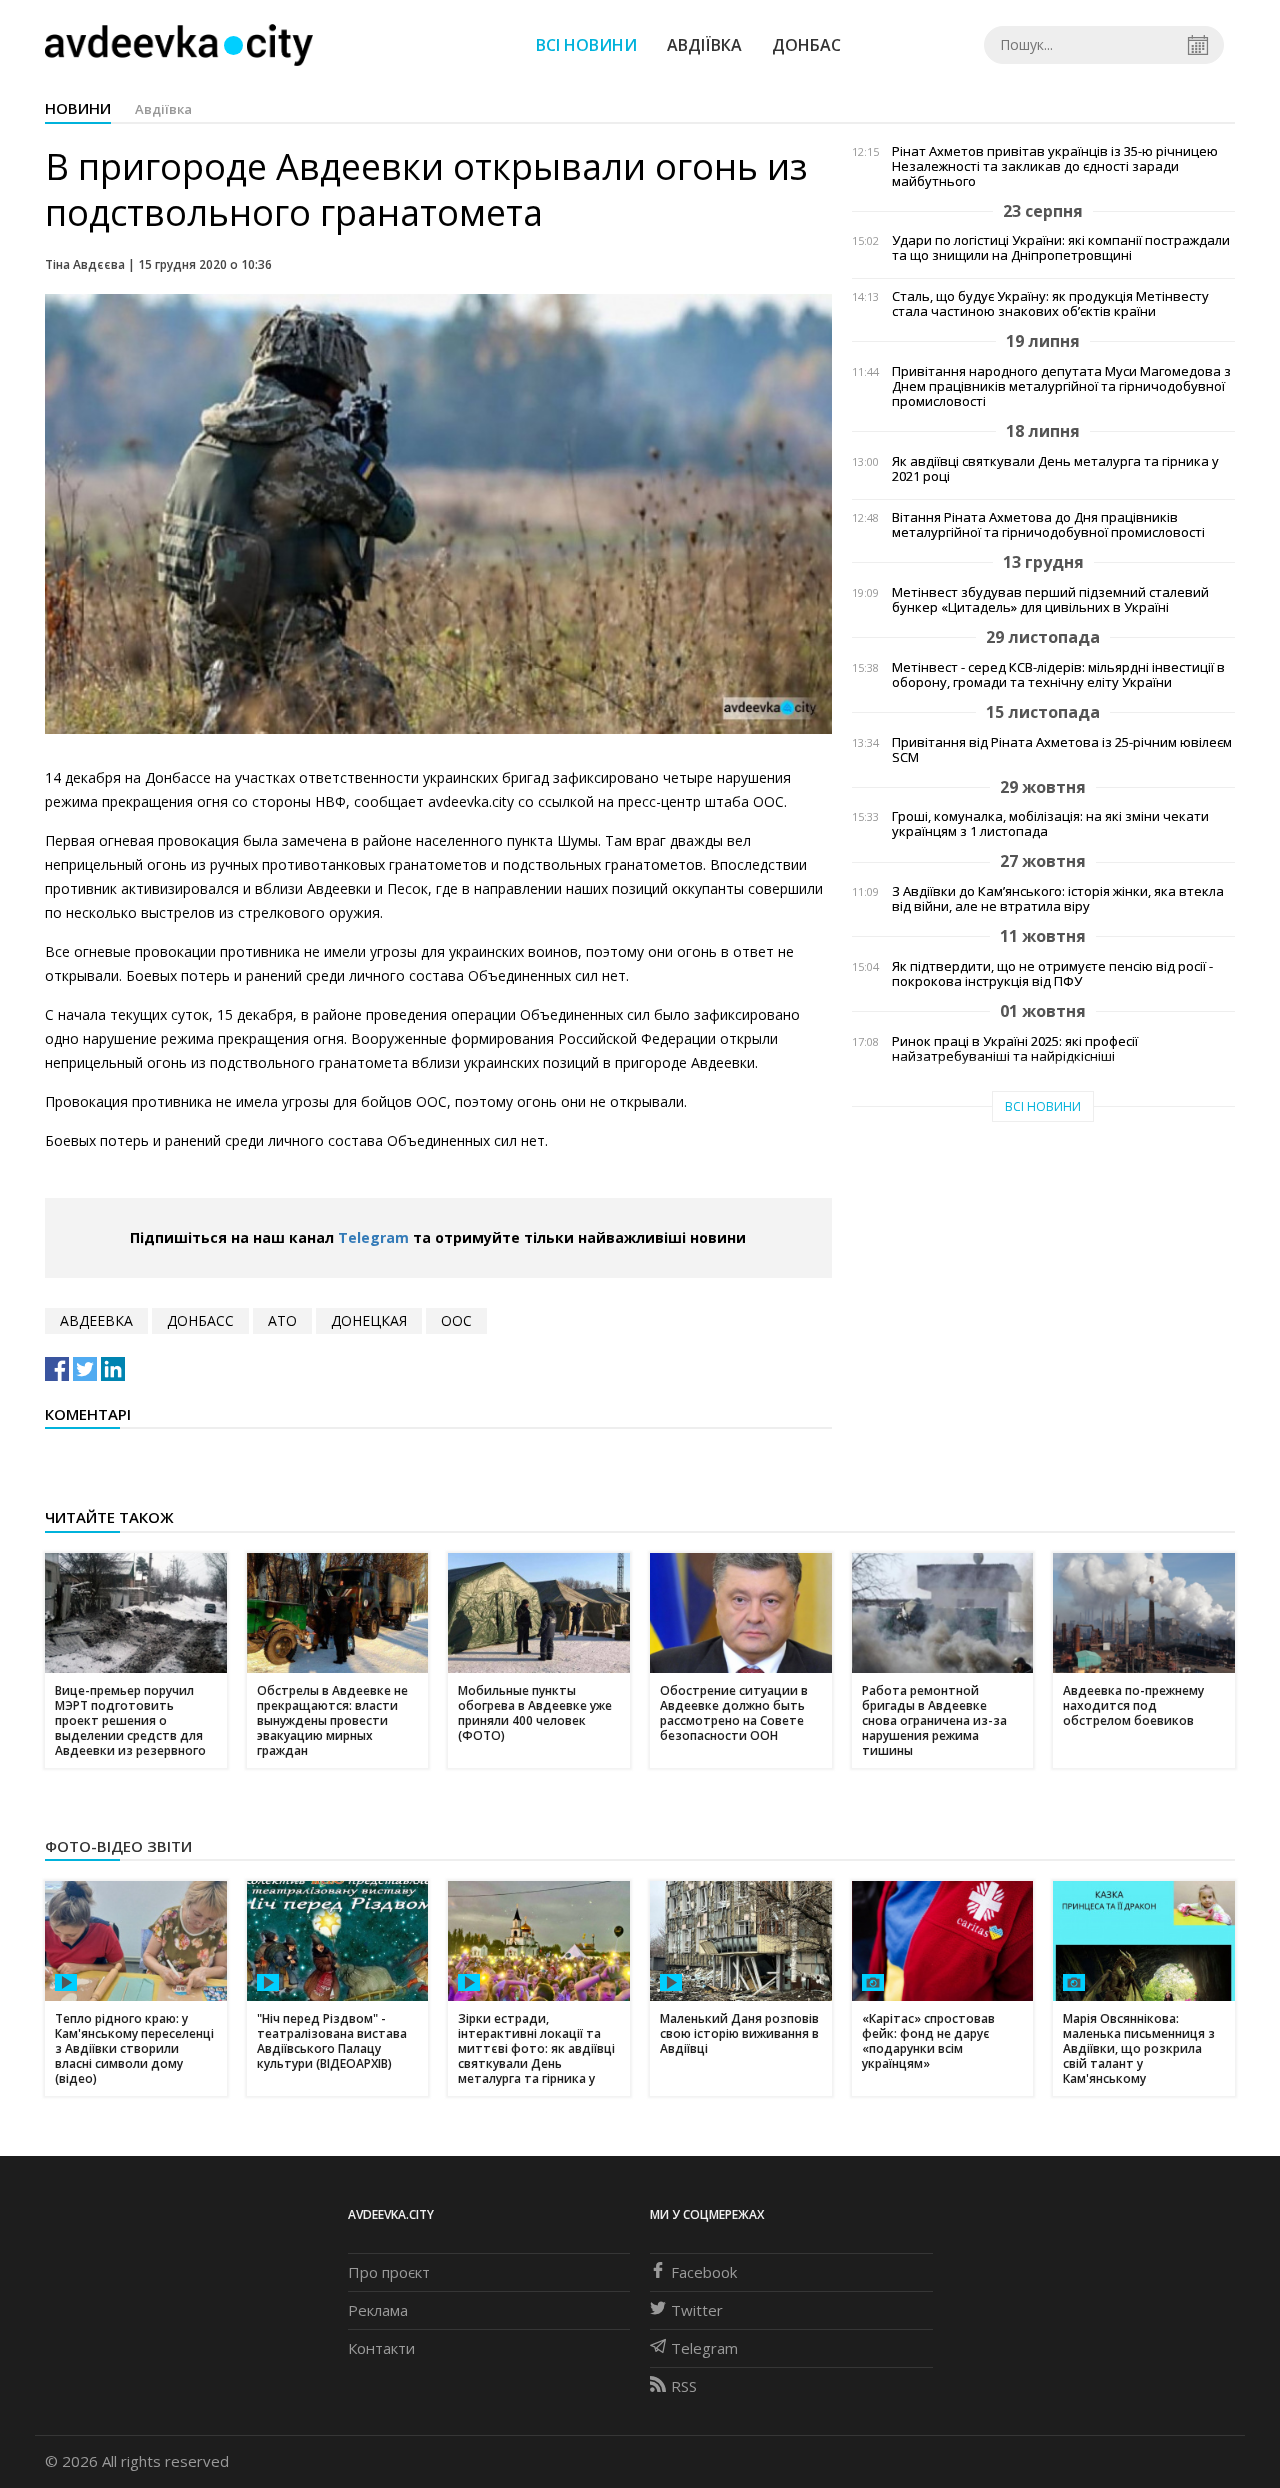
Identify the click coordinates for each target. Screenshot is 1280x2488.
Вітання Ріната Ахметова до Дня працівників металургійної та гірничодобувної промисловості (1048, 525)
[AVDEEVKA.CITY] (179, 44)
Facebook (704, 2272)
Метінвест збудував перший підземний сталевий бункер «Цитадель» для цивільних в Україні (1050, 600)
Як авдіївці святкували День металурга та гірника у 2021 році (1055, 469)
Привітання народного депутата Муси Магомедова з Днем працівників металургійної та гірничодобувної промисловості (1061, 386)
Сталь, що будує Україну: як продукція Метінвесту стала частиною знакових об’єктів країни (1050, 304)
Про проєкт (389, 2272)
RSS (684, 2386)
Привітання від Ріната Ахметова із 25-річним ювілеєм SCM (1062, 750)
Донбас (806, 45)
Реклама (378, 2310)
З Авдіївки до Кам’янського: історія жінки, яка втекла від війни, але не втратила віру (1058, 899)
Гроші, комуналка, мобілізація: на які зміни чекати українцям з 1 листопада (1050, 824)
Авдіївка (704, 45)
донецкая (369, 1320)
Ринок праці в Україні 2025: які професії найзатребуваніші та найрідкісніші (1015, 1049)
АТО (282, 1320)
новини (78, 108)
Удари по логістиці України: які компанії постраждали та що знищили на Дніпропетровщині (1061, 248)
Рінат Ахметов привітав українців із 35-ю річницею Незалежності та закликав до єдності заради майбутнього (1055, 166)
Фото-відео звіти (118, 1846)
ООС (456, 1320)
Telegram (373, 1237)
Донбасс (200, 1320)
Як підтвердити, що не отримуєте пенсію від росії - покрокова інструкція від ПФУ (1052, 974)
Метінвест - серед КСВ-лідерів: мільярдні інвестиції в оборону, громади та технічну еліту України (1058, 675)
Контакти (381, 2348)
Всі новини (586, 45)
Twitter (697, 2310)
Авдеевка (96, 1320)
